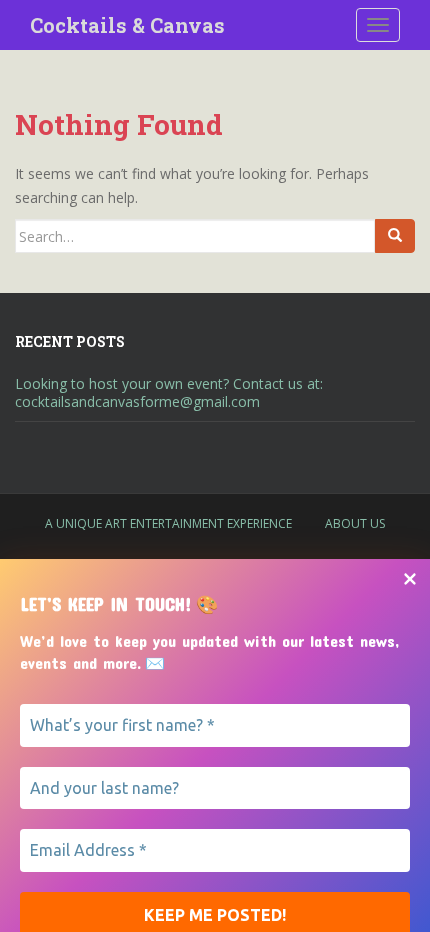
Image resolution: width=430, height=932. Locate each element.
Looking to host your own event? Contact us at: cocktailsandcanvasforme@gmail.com (169, 392)
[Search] (395, 236)
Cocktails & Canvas (127, 25)
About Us (355, 523)
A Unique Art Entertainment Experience (168, 523)
